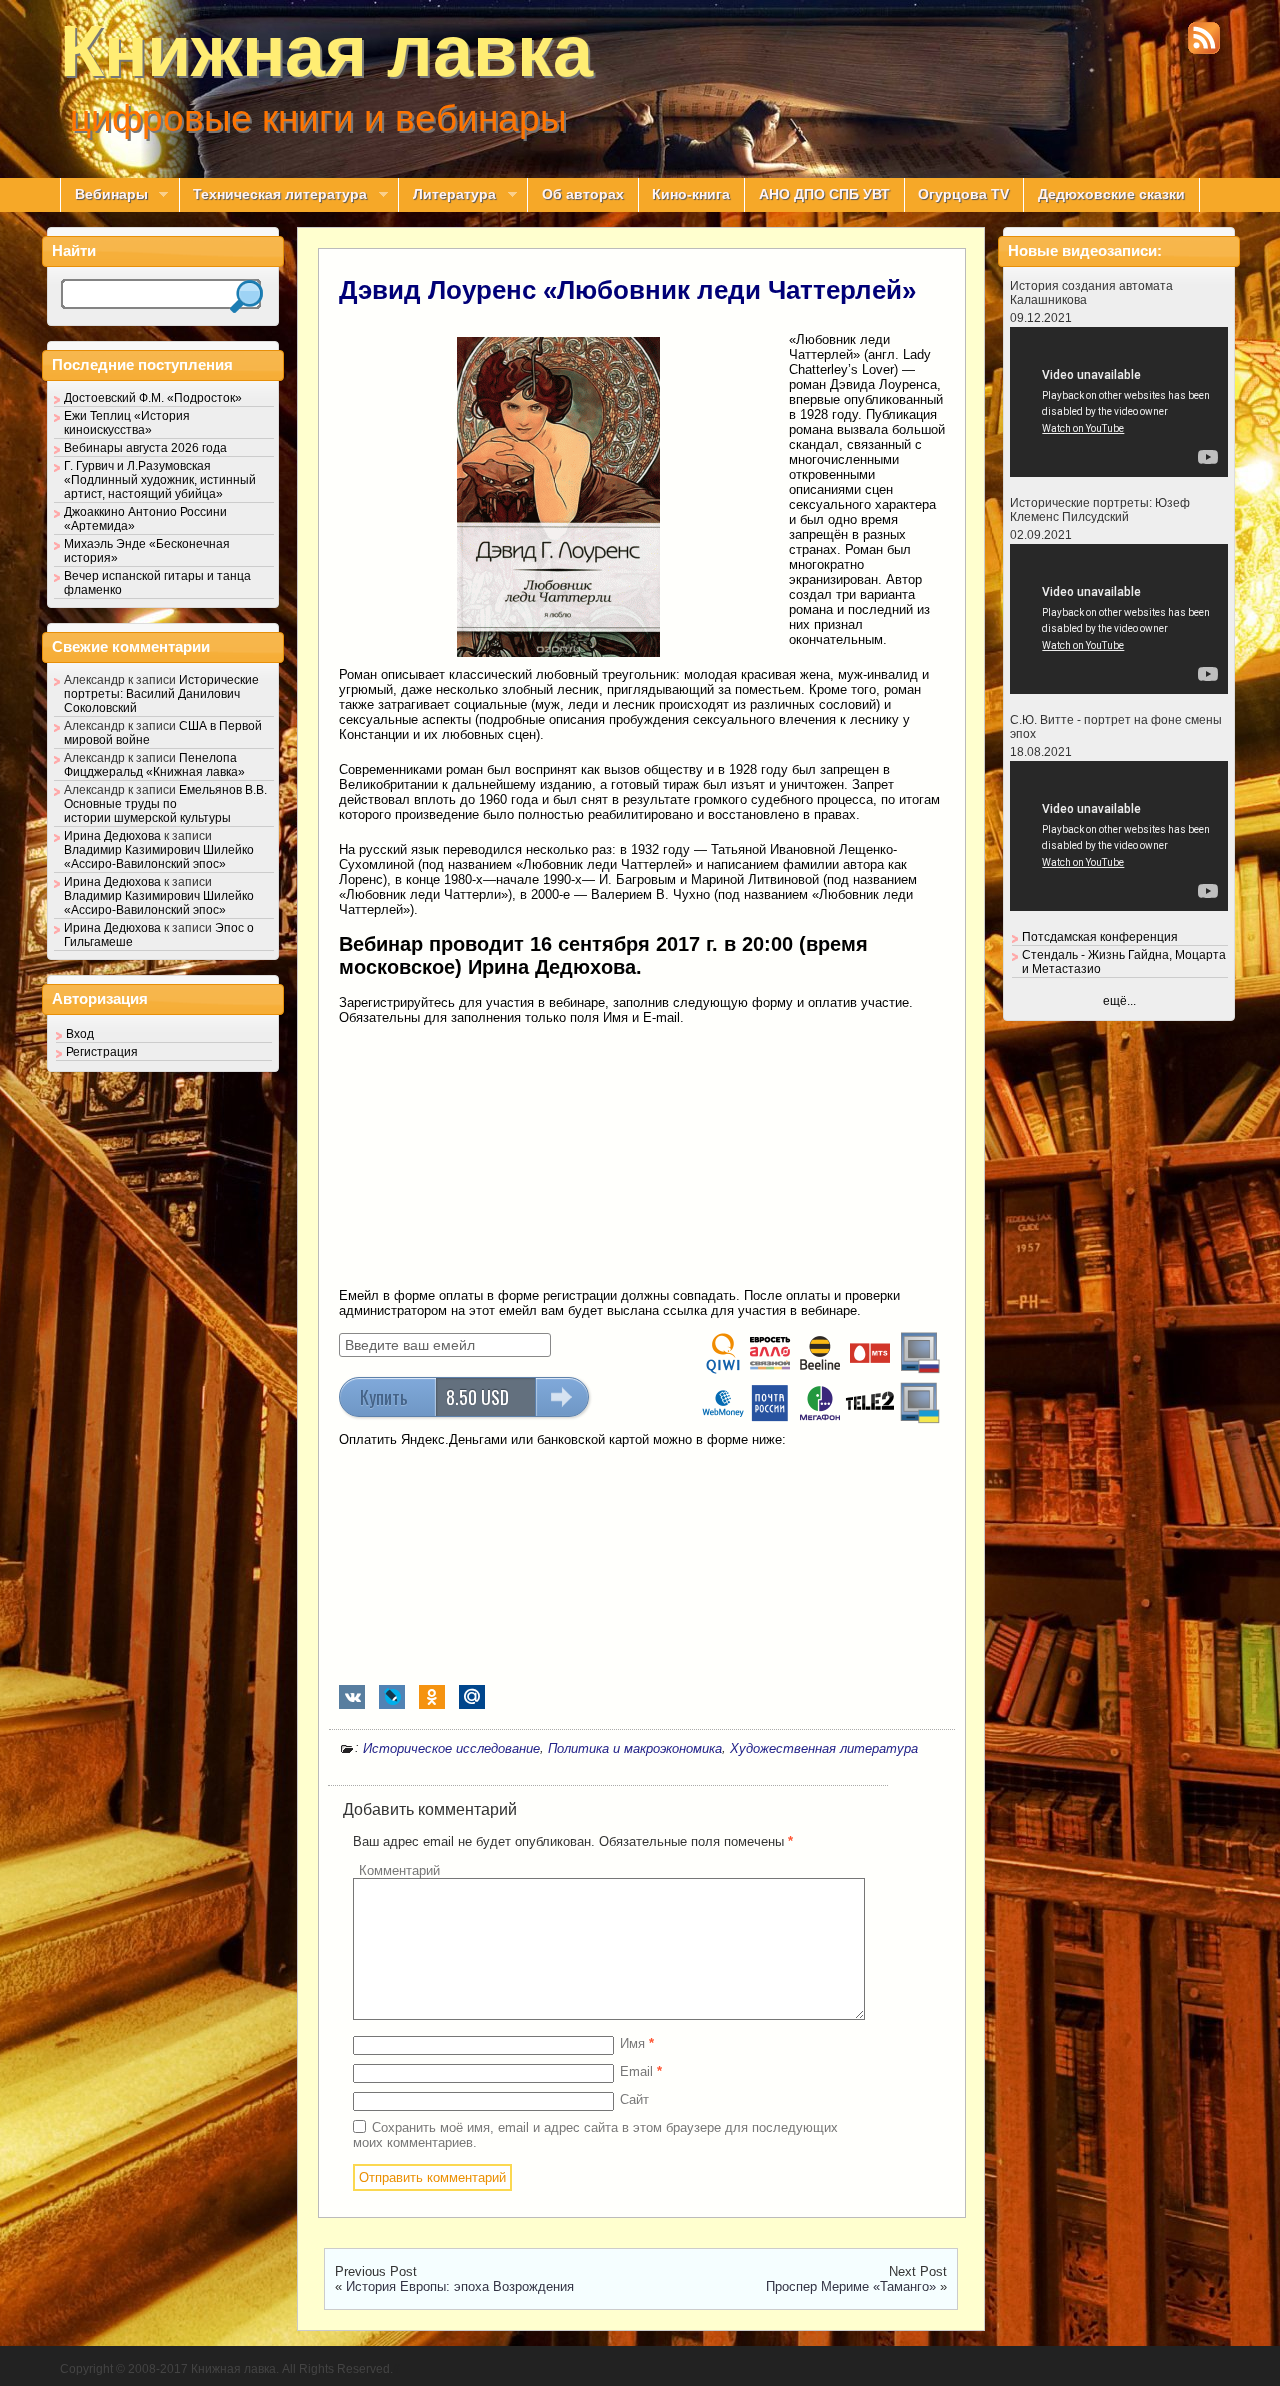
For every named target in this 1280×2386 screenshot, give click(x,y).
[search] (246, 296)
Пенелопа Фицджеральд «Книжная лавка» (154, 765)
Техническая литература (273, 195)
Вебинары (104, 195)
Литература (447, 195)
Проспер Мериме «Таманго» (851, 2286)
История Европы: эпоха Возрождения (460, 2286)
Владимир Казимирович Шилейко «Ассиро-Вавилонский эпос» (159, 857)
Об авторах (583, 194)
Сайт (634, 2099)
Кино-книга (691, 194)
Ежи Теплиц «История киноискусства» (127, 423)
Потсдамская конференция (1100, 937)
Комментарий (399, 1870)
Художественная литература (824, 1748)
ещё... (1119, 1001)
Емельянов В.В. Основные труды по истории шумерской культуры (165, 804)
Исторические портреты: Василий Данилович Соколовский (161, 694)
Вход (80, 1034)
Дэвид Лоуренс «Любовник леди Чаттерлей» (627, 290)
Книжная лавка (326, 51)
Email (641, 2071)
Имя (637, 2043)
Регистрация (102, 1052)
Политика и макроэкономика (635, 1748)
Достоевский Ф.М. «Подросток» (153, 398)
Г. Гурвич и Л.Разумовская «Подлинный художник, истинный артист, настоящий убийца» (160, 480)
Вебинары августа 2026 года (145, 448)
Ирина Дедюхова (112, 836)
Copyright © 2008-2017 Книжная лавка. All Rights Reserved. (226, 2369)
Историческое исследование (451, 1748)
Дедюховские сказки (1111, 194)
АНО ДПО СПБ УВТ (824, 194)
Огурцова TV (963, 194)
